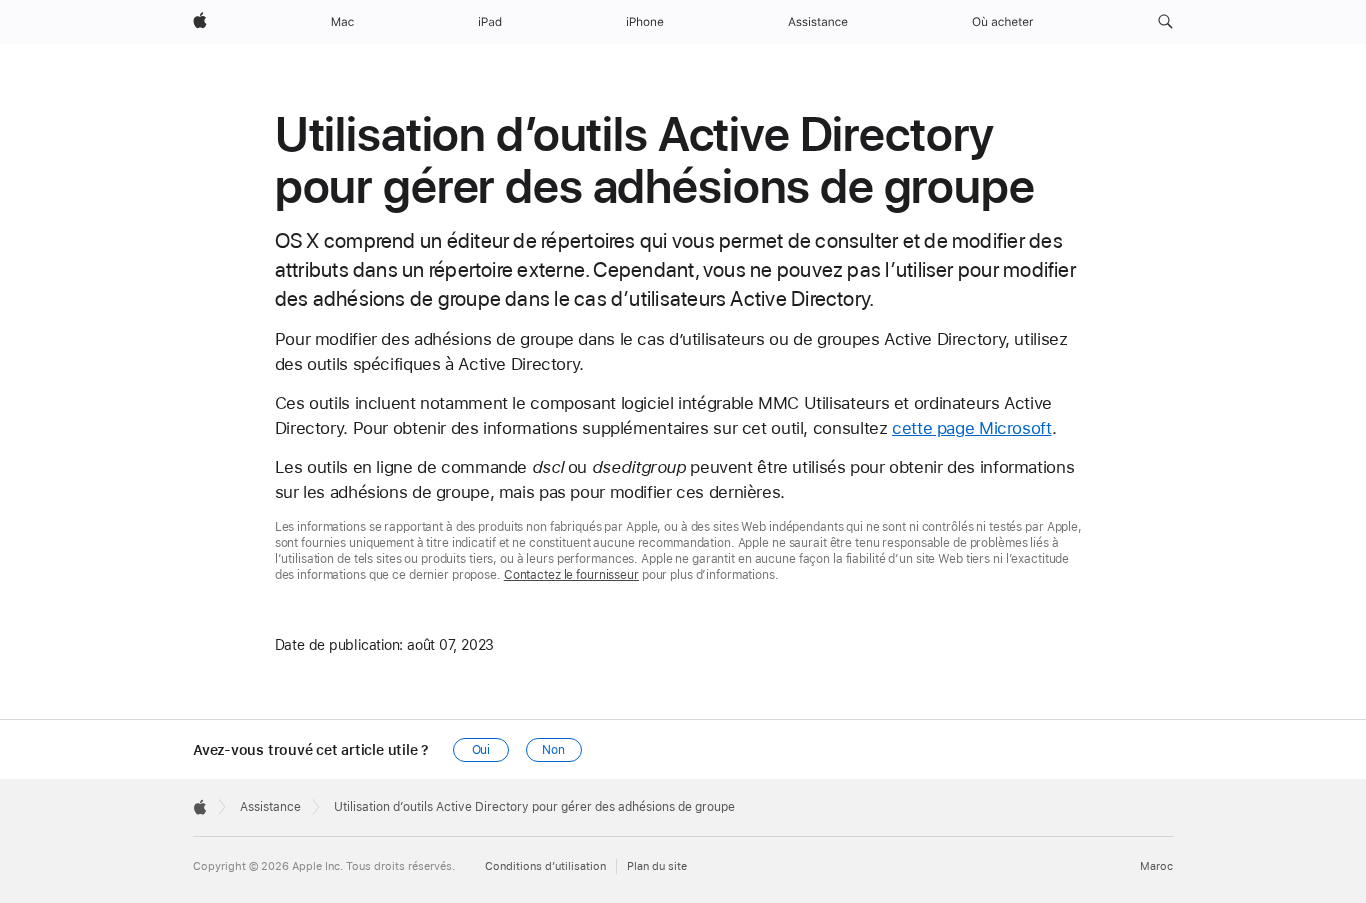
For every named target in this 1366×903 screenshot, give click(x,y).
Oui (481, 750)
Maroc (1156, 866)
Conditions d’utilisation (545, 866)
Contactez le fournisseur (571, 575)
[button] (1165, 22)
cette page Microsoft (972, 428)
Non (553, 750)
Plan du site (657, 866)
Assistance (270, 807)
